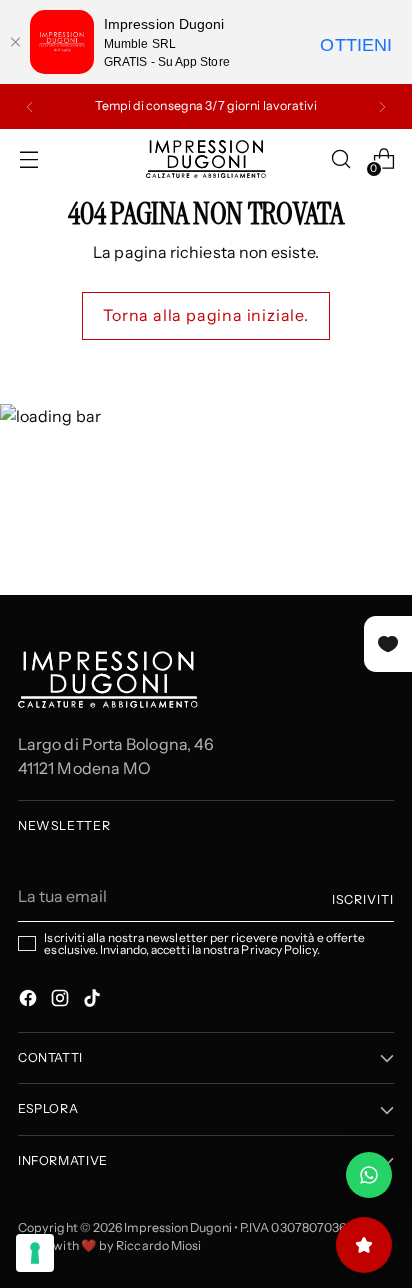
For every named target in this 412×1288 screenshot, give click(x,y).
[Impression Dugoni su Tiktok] (94, 1001)
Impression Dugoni (177, 1227)
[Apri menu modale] (28, 159)
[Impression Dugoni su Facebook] (30, 1001)
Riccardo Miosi (158, 1245)
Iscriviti (363, 899)
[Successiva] (382, 106)
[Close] (15, 42)
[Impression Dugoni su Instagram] (62, 1001)
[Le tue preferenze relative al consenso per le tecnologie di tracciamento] (35, 1253)
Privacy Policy (278, 949)
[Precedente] (30, 106)
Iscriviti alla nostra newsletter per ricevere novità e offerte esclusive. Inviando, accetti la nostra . (204, 944)
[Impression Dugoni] (206, 159)
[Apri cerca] (340, 159)
